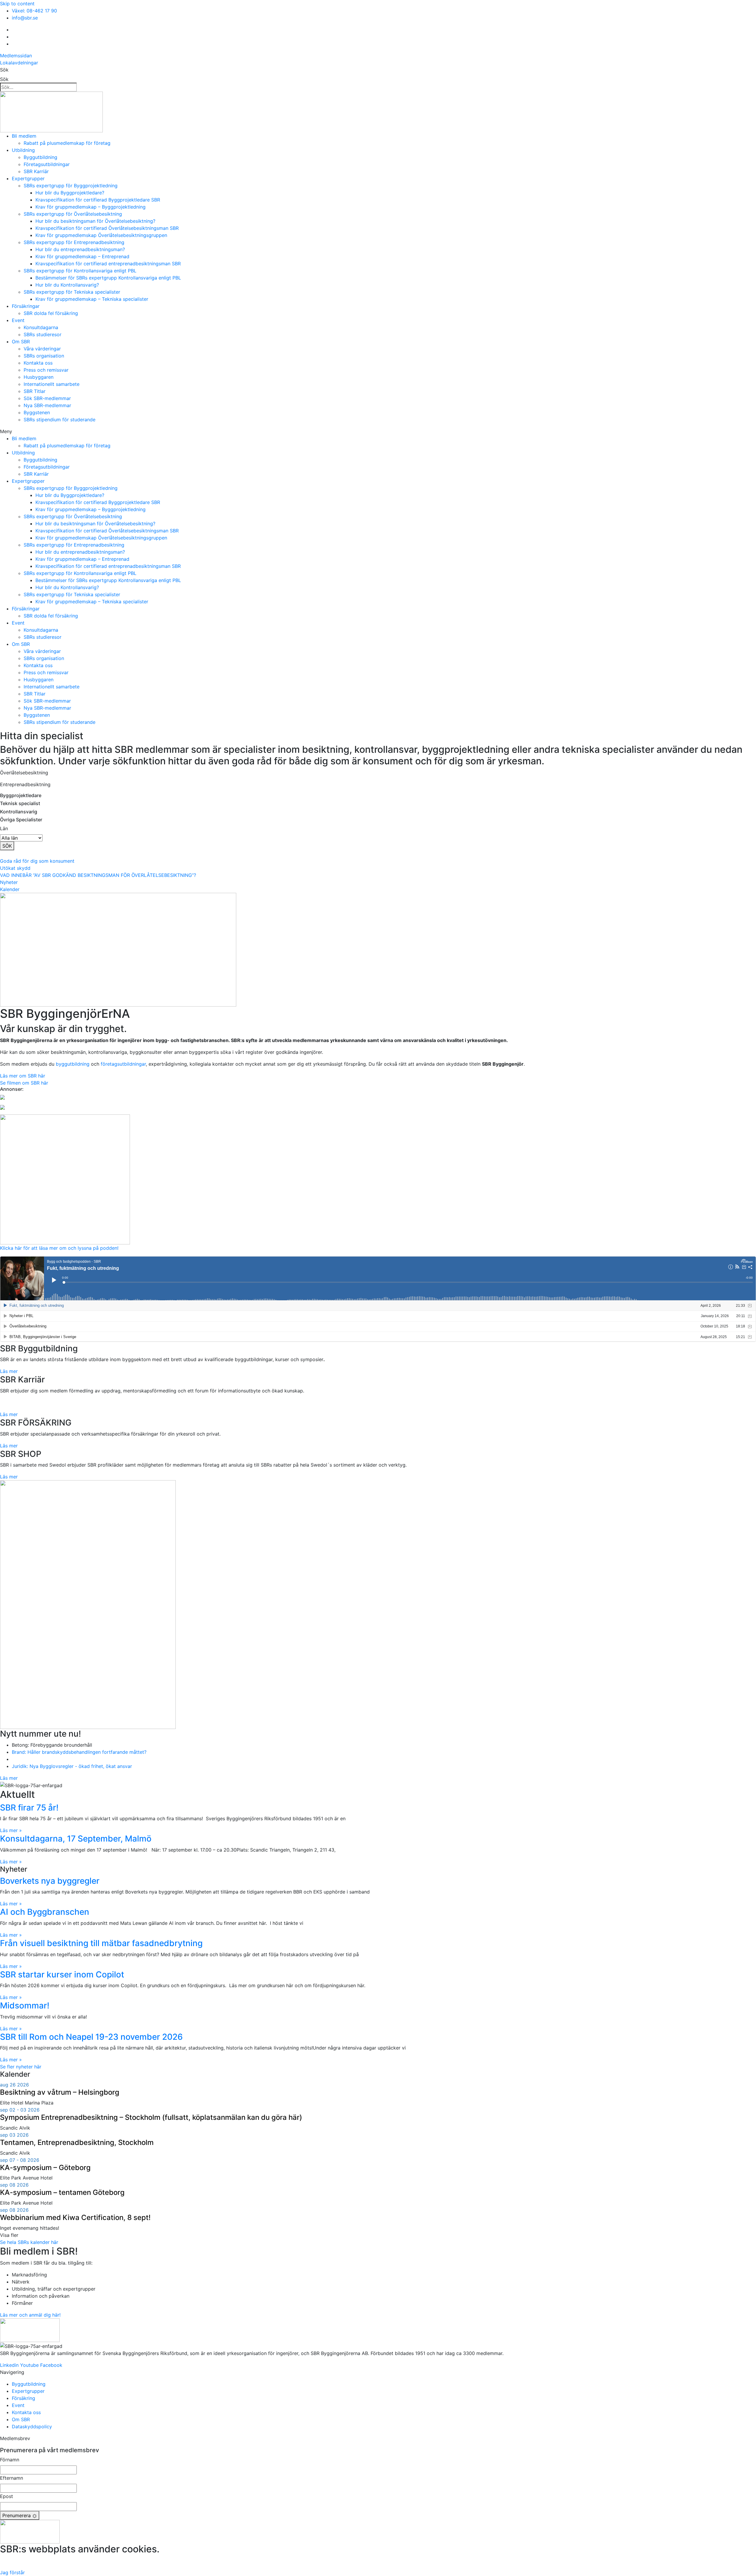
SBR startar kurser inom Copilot (62, 1974)
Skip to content (17, 4)
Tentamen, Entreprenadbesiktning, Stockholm (77, 2142)
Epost (6, 2496)
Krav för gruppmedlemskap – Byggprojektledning (91, 207)
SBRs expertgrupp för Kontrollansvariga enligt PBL (80, 271)
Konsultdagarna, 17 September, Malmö (76, 1839)
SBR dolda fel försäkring (51, 313)
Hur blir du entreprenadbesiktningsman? (80, 249)
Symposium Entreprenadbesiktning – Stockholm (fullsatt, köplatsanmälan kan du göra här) (151, 2117)
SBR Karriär (36, 171)
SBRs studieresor (43, 334)
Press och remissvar (46, 370)
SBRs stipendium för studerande (60, 420)
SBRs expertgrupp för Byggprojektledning (71, 186)
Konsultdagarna (41, 327)
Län (4, 828)
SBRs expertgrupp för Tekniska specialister (72, 292)
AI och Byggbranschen (45, 1912)
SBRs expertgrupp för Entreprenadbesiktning (74, 242)
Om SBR (21, 342)
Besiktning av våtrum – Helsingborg (60, 2092)
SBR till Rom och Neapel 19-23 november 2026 (91, 2037)
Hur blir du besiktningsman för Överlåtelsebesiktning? (95, 221)
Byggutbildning (40, 157)
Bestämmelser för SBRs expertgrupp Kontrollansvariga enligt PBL (108, 278)
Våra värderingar (42, 349)
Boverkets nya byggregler (50, 1881)
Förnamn (10, 2460)
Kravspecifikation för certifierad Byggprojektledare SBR (98, 200)
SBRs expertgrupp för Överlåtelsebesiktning (73, 214)
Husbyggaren (39, 377)
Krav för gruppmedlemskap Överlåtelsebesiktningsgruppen (101, 235)
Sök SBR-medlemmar (47, 398)
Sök (4, 70)
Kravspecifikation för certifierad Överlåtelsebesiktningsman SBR (107, 228)
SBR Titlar (35, 391)
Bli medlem (24, 136)
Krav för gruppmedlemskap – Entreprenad (82, 256)
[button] (378, 431)
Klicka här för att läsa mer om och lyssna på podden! (59, 1248)
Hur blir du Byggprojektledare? (70, 193)
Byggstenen (37, 412)
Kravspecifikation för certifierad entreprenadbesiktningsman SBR (108, 264)
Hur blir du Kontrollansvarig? (67, 285)
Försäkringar (26, 306)
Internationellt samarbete (52, 384)
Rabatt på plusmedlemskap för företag (67, 143)
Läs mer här (378, 2561)
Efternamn (12, 2478)
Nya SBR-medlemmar (47, 405)
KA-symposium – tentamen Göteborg (62, 2192)
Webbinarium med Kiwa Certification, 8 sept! (75, 2217)
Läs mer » (11, 1830)
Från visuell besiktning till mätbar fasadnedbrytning (101, 1943)
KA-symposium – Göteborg (45, 2168)
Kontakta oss (38, 363)
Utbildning (23, 150)
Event (18, 320)
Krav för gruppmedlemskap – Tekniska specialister (92, 299)
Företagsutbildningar (47, 164)
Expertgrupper (28, 178)
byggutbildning (73, 1064)
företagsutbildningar (123, 1064)
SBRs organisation (44, 356)
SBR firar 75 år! (29, 1808)
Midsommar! (25, 2005)
